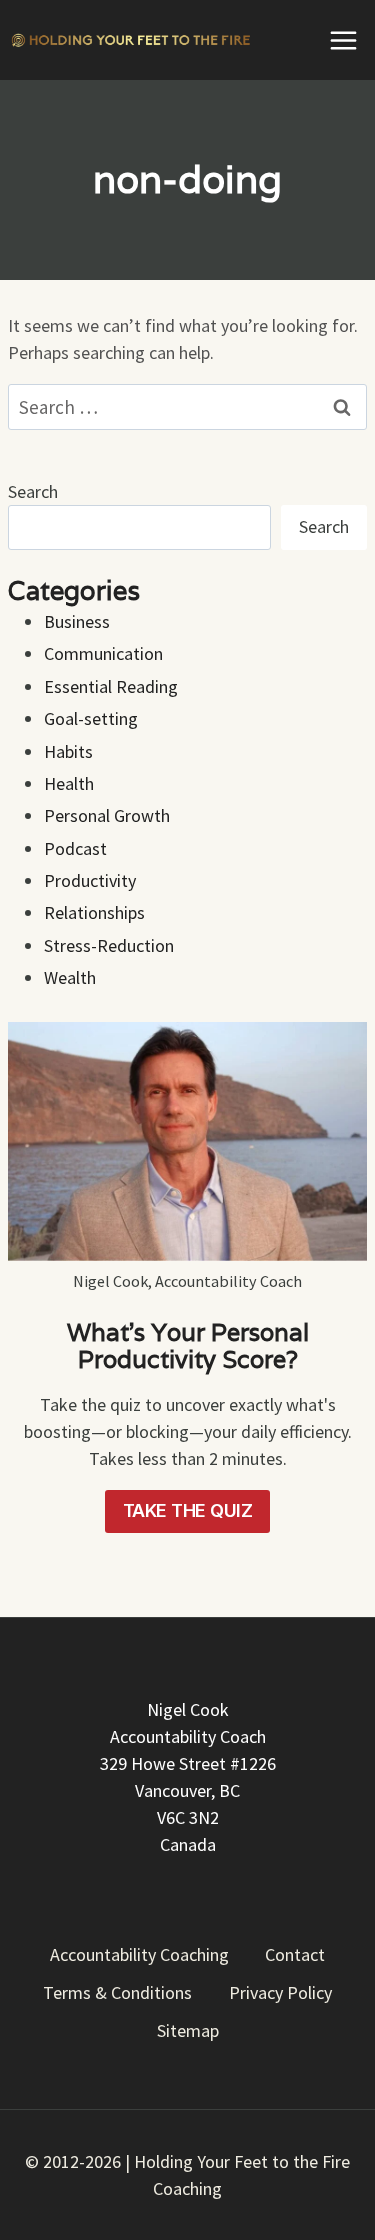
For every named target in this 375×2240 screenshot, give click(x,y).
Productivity (90, 880)
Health (69, 783)
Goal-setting (91, 718)
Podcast (75, 848)
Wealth (70, 977)
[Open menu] (343, 40)
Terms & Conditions (117, 1992)
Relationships (94, 912)
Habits (68, 751)
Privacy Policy (280, 1992)
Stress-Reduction (109, 945)
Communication (103, 653)
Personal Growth (107, 815)
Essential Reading (111, 686)
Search (33, 491)
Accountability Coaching (139, 1954)
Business (77, 621)
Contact (295, 1954)
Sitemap (188, 2030)
